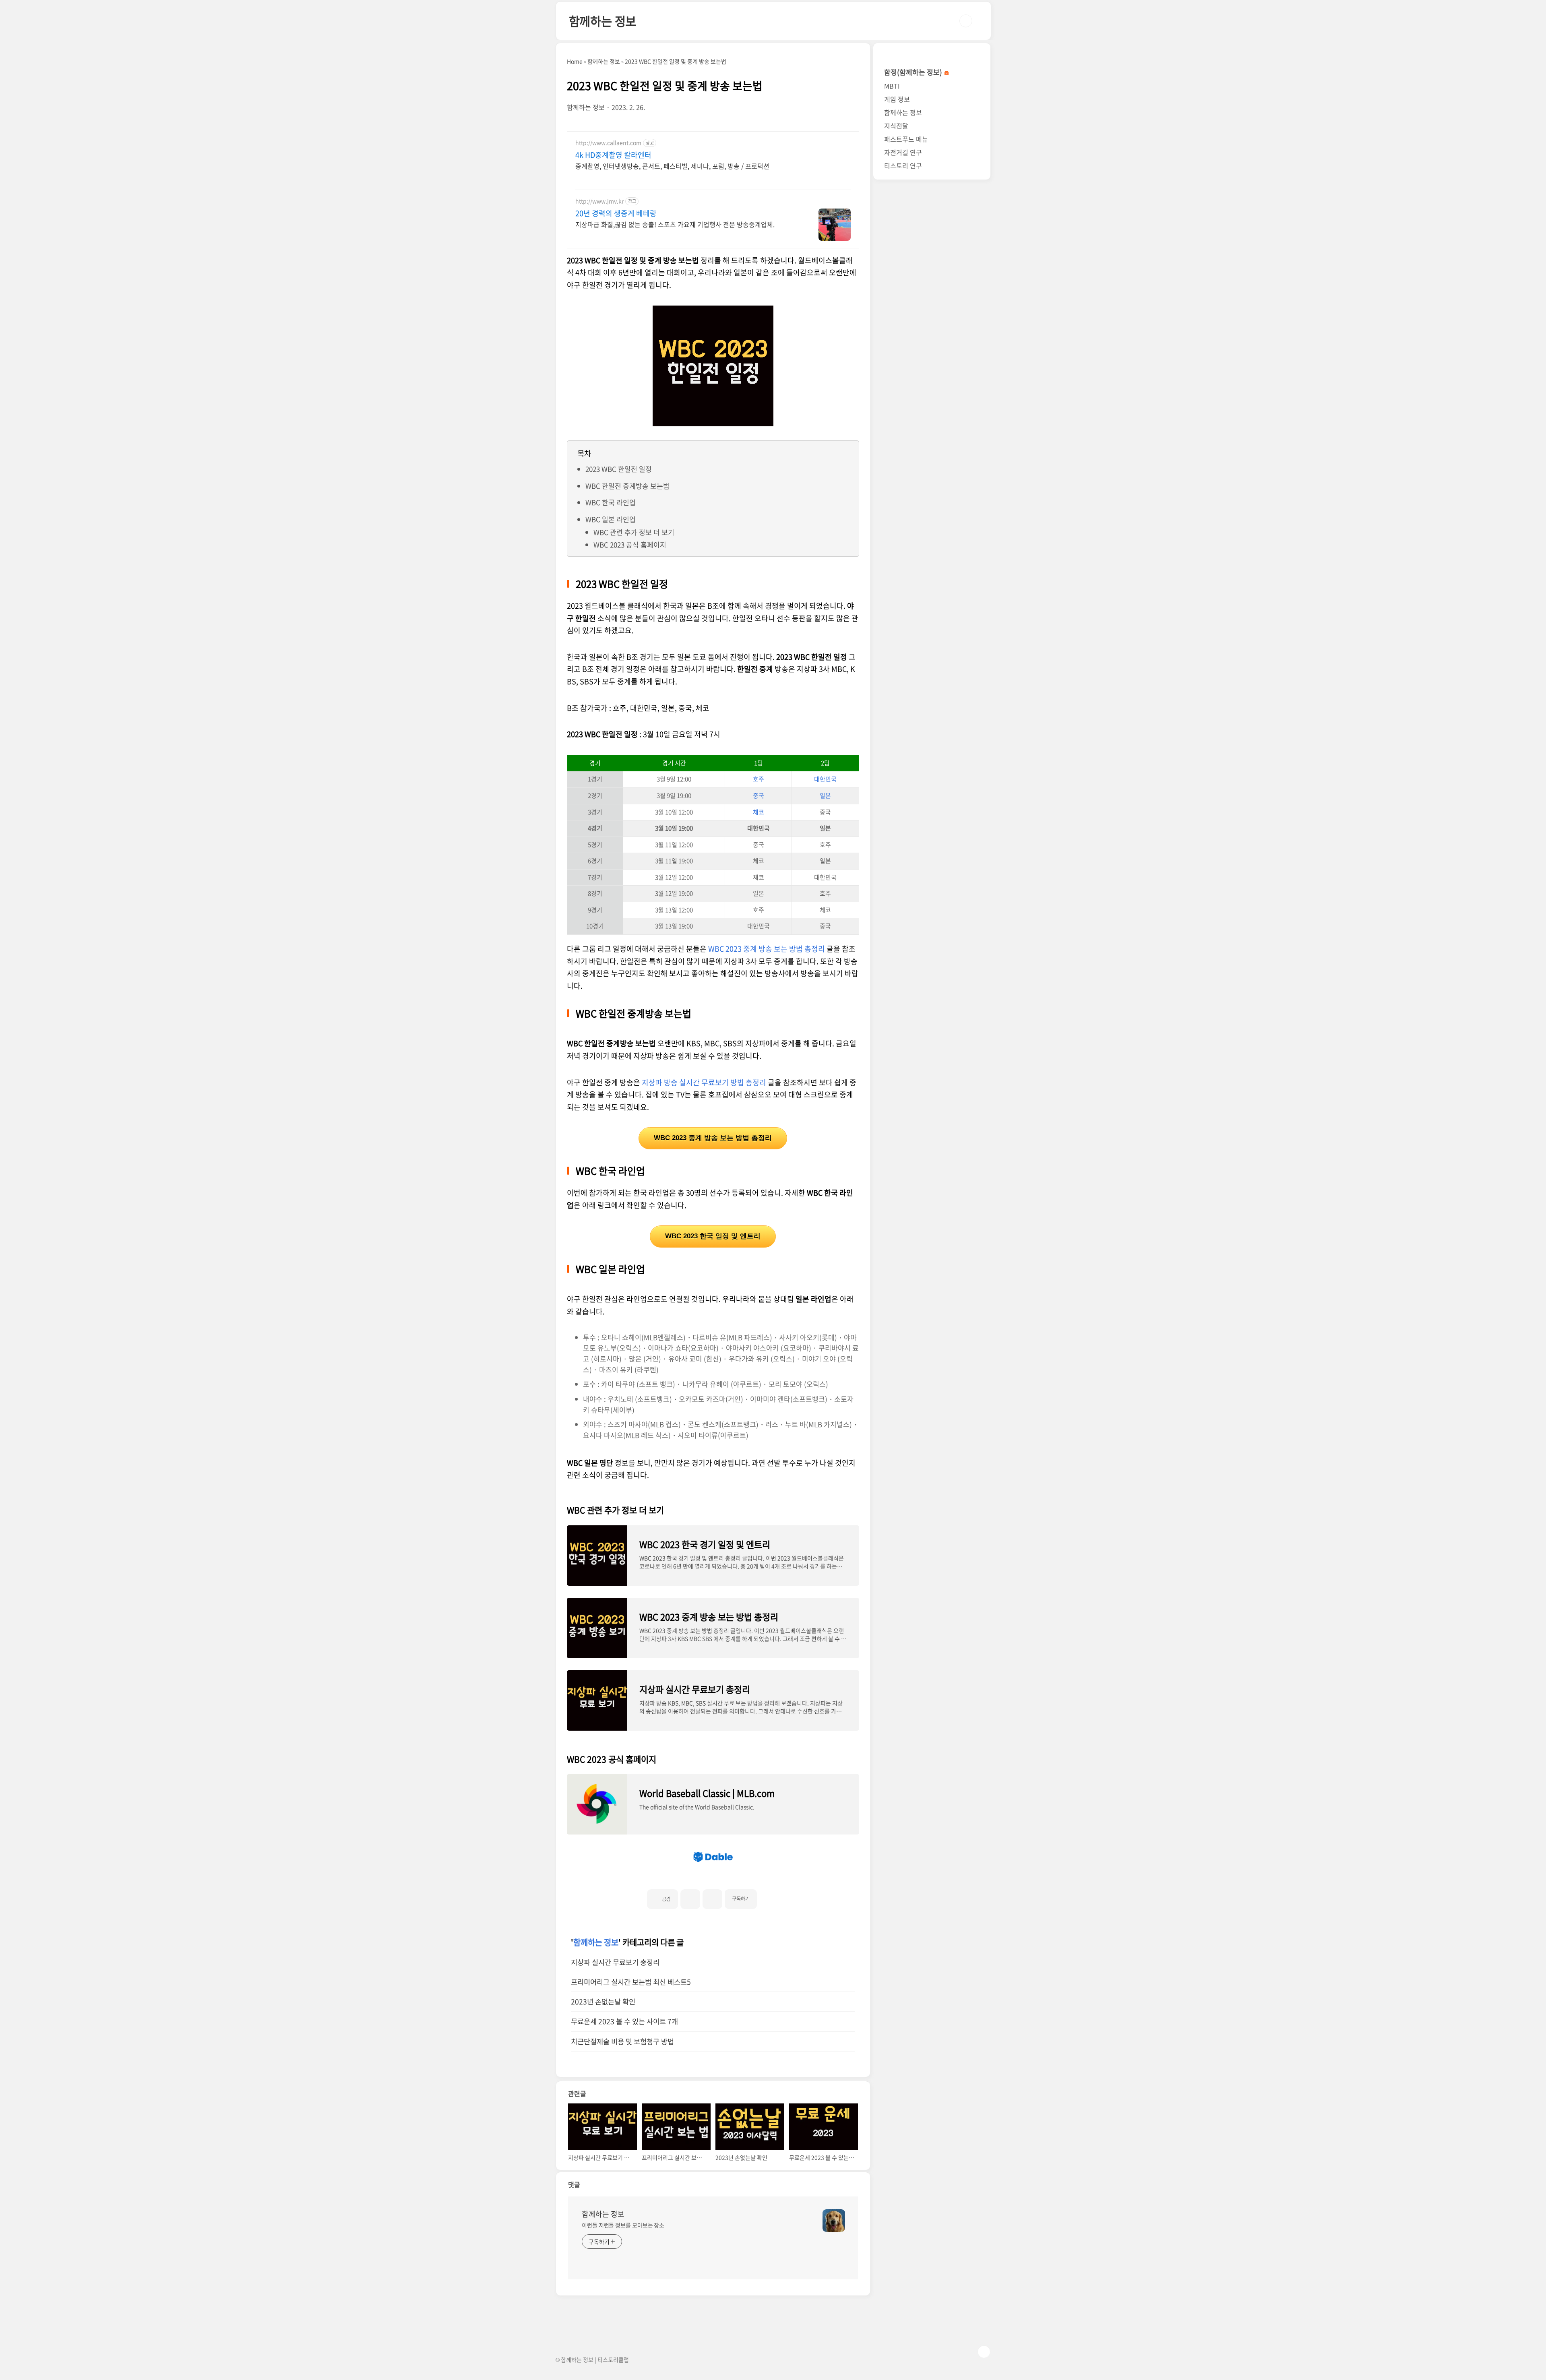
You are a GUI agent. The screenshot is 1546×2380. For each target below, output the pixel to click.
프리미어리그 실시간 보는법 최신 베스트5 (631, 1982)
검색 (966, 21)
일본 (825, 795)
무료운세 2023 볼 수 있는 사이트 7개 (624, 2021)
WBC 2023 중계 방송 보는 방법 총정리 (767, 949)
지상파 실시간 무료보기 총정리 (615, 1962)
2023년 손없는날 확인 (603, 2002)
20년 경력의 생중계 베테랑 (616, 213)
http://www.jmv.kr (599, 201)
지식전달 (896, 126)
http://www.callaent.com (608, 143)
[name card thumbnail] (834, 2221)
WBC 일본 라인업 (611, 519)
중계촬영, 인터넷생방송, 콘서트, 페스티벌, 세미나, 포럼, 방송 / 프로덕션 (672, 166)
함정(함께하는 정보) (914, 72)
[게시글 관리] (712, 1899)
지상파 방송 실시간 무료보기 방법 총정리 (704, 1082)
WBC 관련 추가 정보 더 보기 (634, 532)
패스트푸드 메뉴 (906, 139)
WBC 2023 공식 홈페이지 (630, 544)
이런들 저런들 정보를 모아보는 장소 (623, 2225)
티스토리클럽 (613, 2359)
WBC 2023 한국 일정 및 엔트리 (713, 1236)
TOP (984, 2352)
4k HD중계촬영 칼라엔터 (613, 155)
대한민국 (825, 779)
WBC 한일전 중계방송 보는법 (627, 486)
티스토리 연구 (903, 165)
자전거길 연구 (903, 152)
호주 (759, 779)
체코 (759, 812)
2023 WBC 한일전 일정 (619, 469)
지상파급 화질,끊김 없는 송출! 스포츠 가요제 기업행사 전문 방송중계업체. (675, 224)
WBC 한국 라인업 (611, 502)
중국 (759, 795)
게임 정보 (897, 99)
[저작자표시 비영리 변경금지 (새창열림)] (768, 1896)
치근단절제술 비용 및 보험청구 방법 (622, 2041)
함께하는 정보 (603, 21)
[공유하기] (690, 1899)
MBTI (892, 86)
